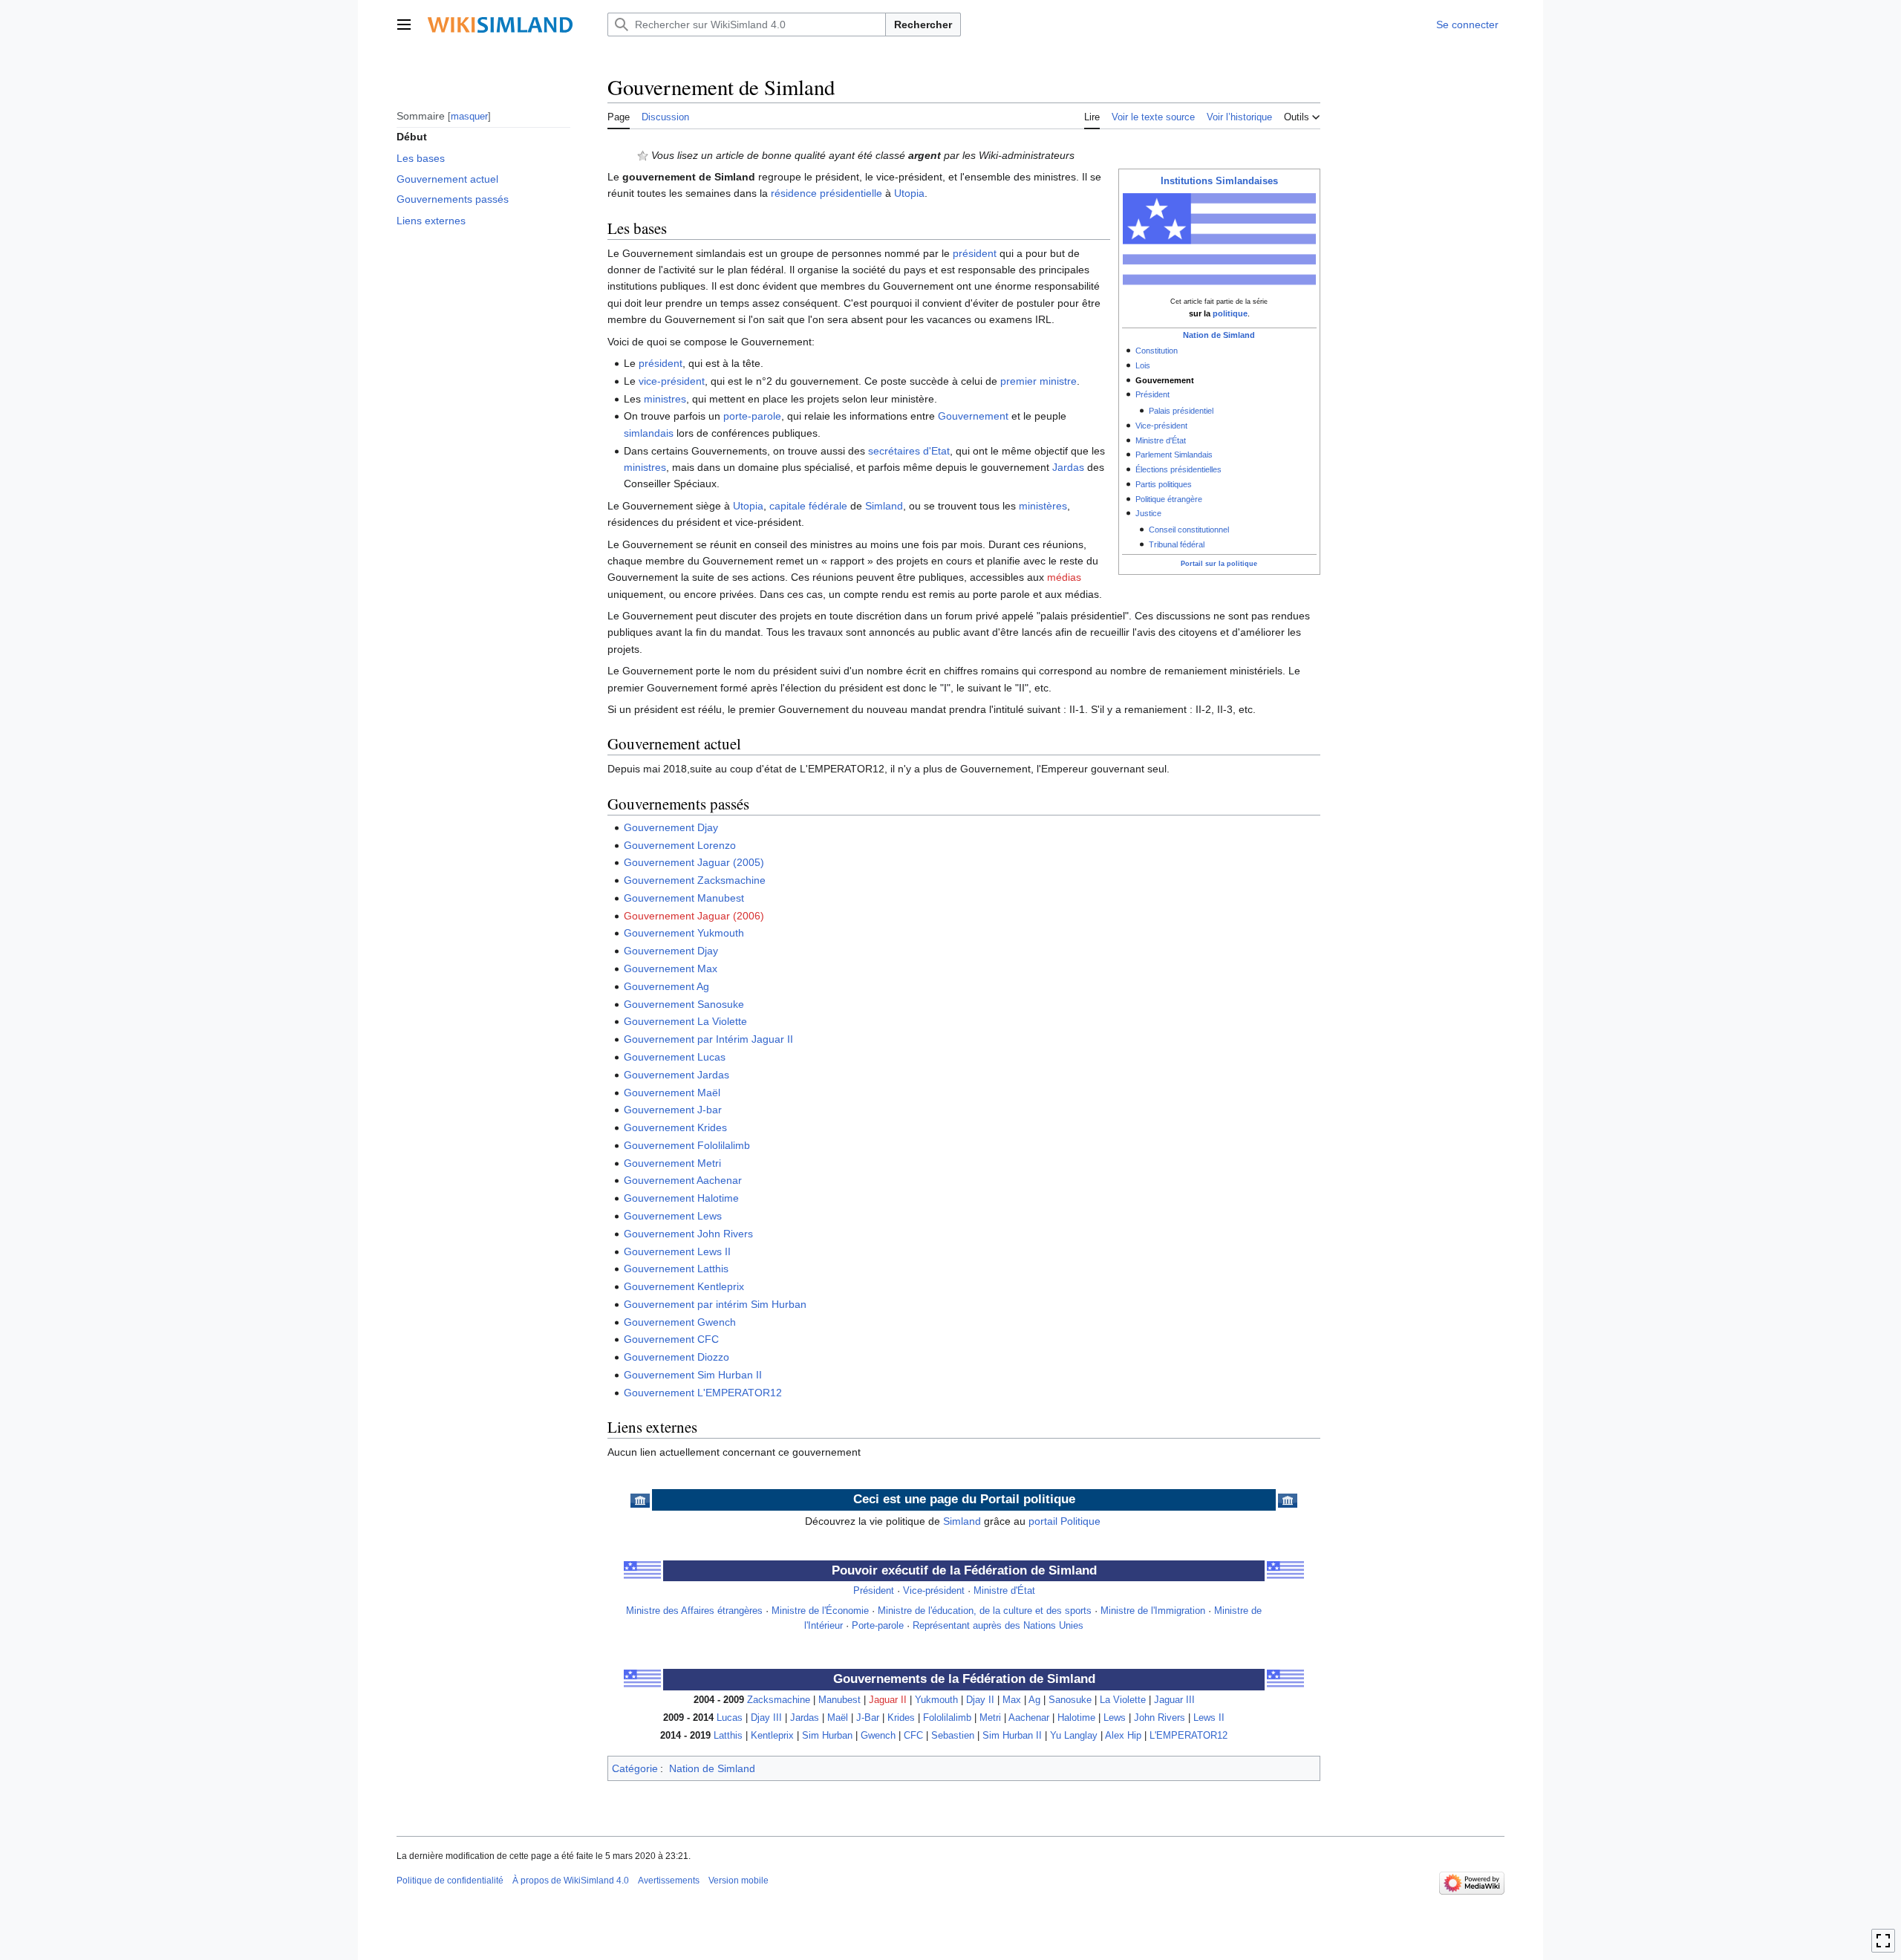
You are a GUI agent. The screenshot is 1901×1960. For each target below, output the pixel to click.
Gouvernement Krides (675, 1127)
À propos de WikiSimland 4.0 (571, 1881)
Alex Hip (1123, 1736)
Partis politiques (1164, 484)
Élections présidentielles (1178, 469)
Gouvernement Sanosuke (684, 1004)
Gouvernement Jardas (676, 1075)
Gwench (878, 1736)
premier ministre (1038, 381)
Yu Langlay (1074, 1736)
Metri (990, 1718)
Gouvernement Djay (671, 827)
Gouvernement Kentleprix (684, 1286)
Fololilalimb (947, 1718)
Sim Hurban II (1012, 1736)
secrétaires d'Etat (909, 451)
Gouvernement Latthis (676, 1269)
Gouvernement (973, 416)
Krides (901, 1718)
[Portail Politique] (640, 1500)
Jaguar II (888, 1700)
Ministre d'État (1161, 440)
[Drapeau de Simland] (642, 1570)
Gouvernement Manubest (684, 898)
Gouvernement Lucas (675, 1057)
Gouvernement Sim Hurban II (693, 1375)
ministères (1043, 506)
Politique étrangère (1169, 499)
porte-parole (752, 416)
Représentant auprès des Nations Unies (998, 1626)
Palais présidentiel (1181, 411)
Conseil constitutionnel (1189, 530)
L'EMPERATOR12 (1188, 1736)
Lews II (1209, 1718)
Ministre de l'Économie (820, 1611)
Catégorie (635, 1768)
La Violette (1123, 1700)
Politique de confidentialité (450, 1881)
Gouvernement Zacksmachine (695, 880)
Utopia (909, 193)
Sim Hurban (827, 1736)
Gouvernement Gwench (680, 1322)
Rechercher (923, 25)
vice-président (672, 381)
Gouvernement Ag (666, 986)
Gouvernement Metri (672, 1163)
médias (1064, 577)
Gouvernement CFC (671, 1339)
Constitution (1157, 351)
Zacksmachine (779, 1700)
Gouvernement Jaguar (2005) (694, 862)
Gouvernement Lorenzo (680, 845)
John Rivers (1160, 1718)
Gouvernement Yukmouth (684, 933)
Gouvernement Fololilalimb (687, 1145)
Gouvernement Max (671, 968)
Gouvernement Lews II (677, 1251)
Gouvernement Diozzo (676, 1357)
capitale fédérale (808, 506)
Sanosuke (1070, 1700)
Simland (884, 506)
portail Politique (1064, 1521)
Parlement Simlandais (1174, 455)
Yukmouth (936, 1700)
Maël (838, 1718)
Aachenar (1029, 1718)
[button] (404, 25)
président (975, 253)
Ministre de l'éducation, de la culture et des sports (985, 1611)
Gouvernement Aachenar (683, 1180)
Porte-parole (878, 1626)
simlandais (649, 433)
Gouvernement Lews (673, 1216)
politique (1230, 313)
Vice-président (1161, 426)
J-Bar (868, 1718)
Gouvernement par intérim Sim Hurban (715, 1304)
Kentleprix (772, 1736)
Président (1152, 394)
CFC (913, 1736)
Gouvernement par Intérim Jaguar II (708, 1039)
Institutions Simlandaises (1219, 181)
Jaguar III (1174, 1700)
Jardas (1068, 467)
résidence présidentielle (826, 193)
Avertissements (669, 1881)
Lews (1115, 1718)
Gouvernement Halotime (681, 1198)
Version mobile (738, 1881)
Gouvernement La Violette (685, 1021)
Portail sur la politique (1219, 564)
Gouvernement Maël (672, 1093)
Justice (1148, 513)
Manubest (839, 1700)
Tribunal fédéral (1177, 544)
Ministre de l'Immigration (1153, 1611)
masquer (469, 115)
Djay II (980, 1700)
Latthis (728, 1736)
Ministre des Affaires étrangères (694, 1611)
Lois (1143, 365)
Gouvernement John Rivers (688, 1234)
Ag (1034, 1700)
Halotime (1076, 1718)
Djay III (766, 1718)
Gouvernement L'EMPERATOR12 (703, 1393)
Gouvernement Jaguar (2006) (694, 916)
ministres (665, 399)
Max (1012, 1700)
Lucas (730, 1718)
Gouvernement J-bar (673, 1110)
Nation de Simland (1219, 335)
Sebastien (953, 1736)
